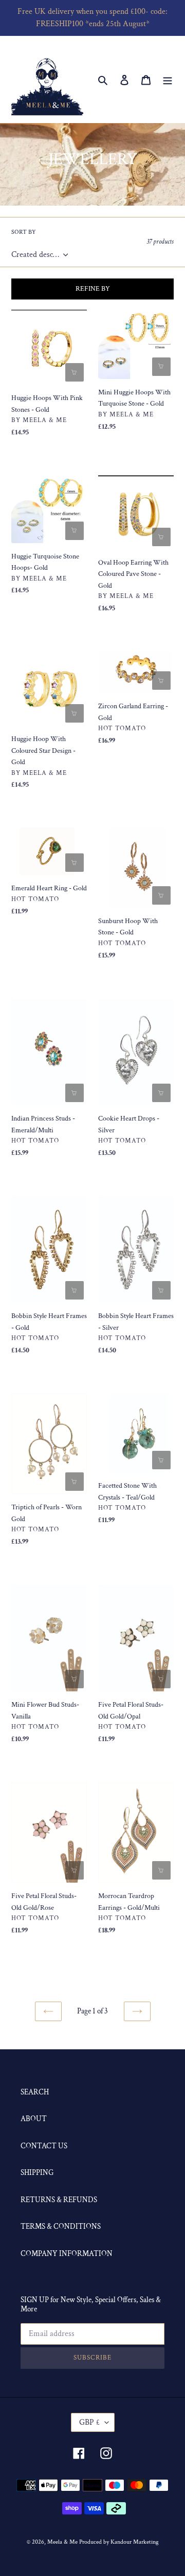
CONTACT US (44, 2146)
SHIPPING (37, 2173)
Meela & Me (63, 2542)
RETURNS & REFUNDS (59, 2200)
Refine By (93, 289)
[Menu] (168, 80)
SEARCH (35, 2092)
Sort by (24, 232)
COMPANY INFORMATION (67, 2254)
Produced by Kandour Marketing (119, 2542)
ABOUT (34, 2119)
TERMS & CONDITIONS (61, 2226)
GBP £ (89, 2422)
